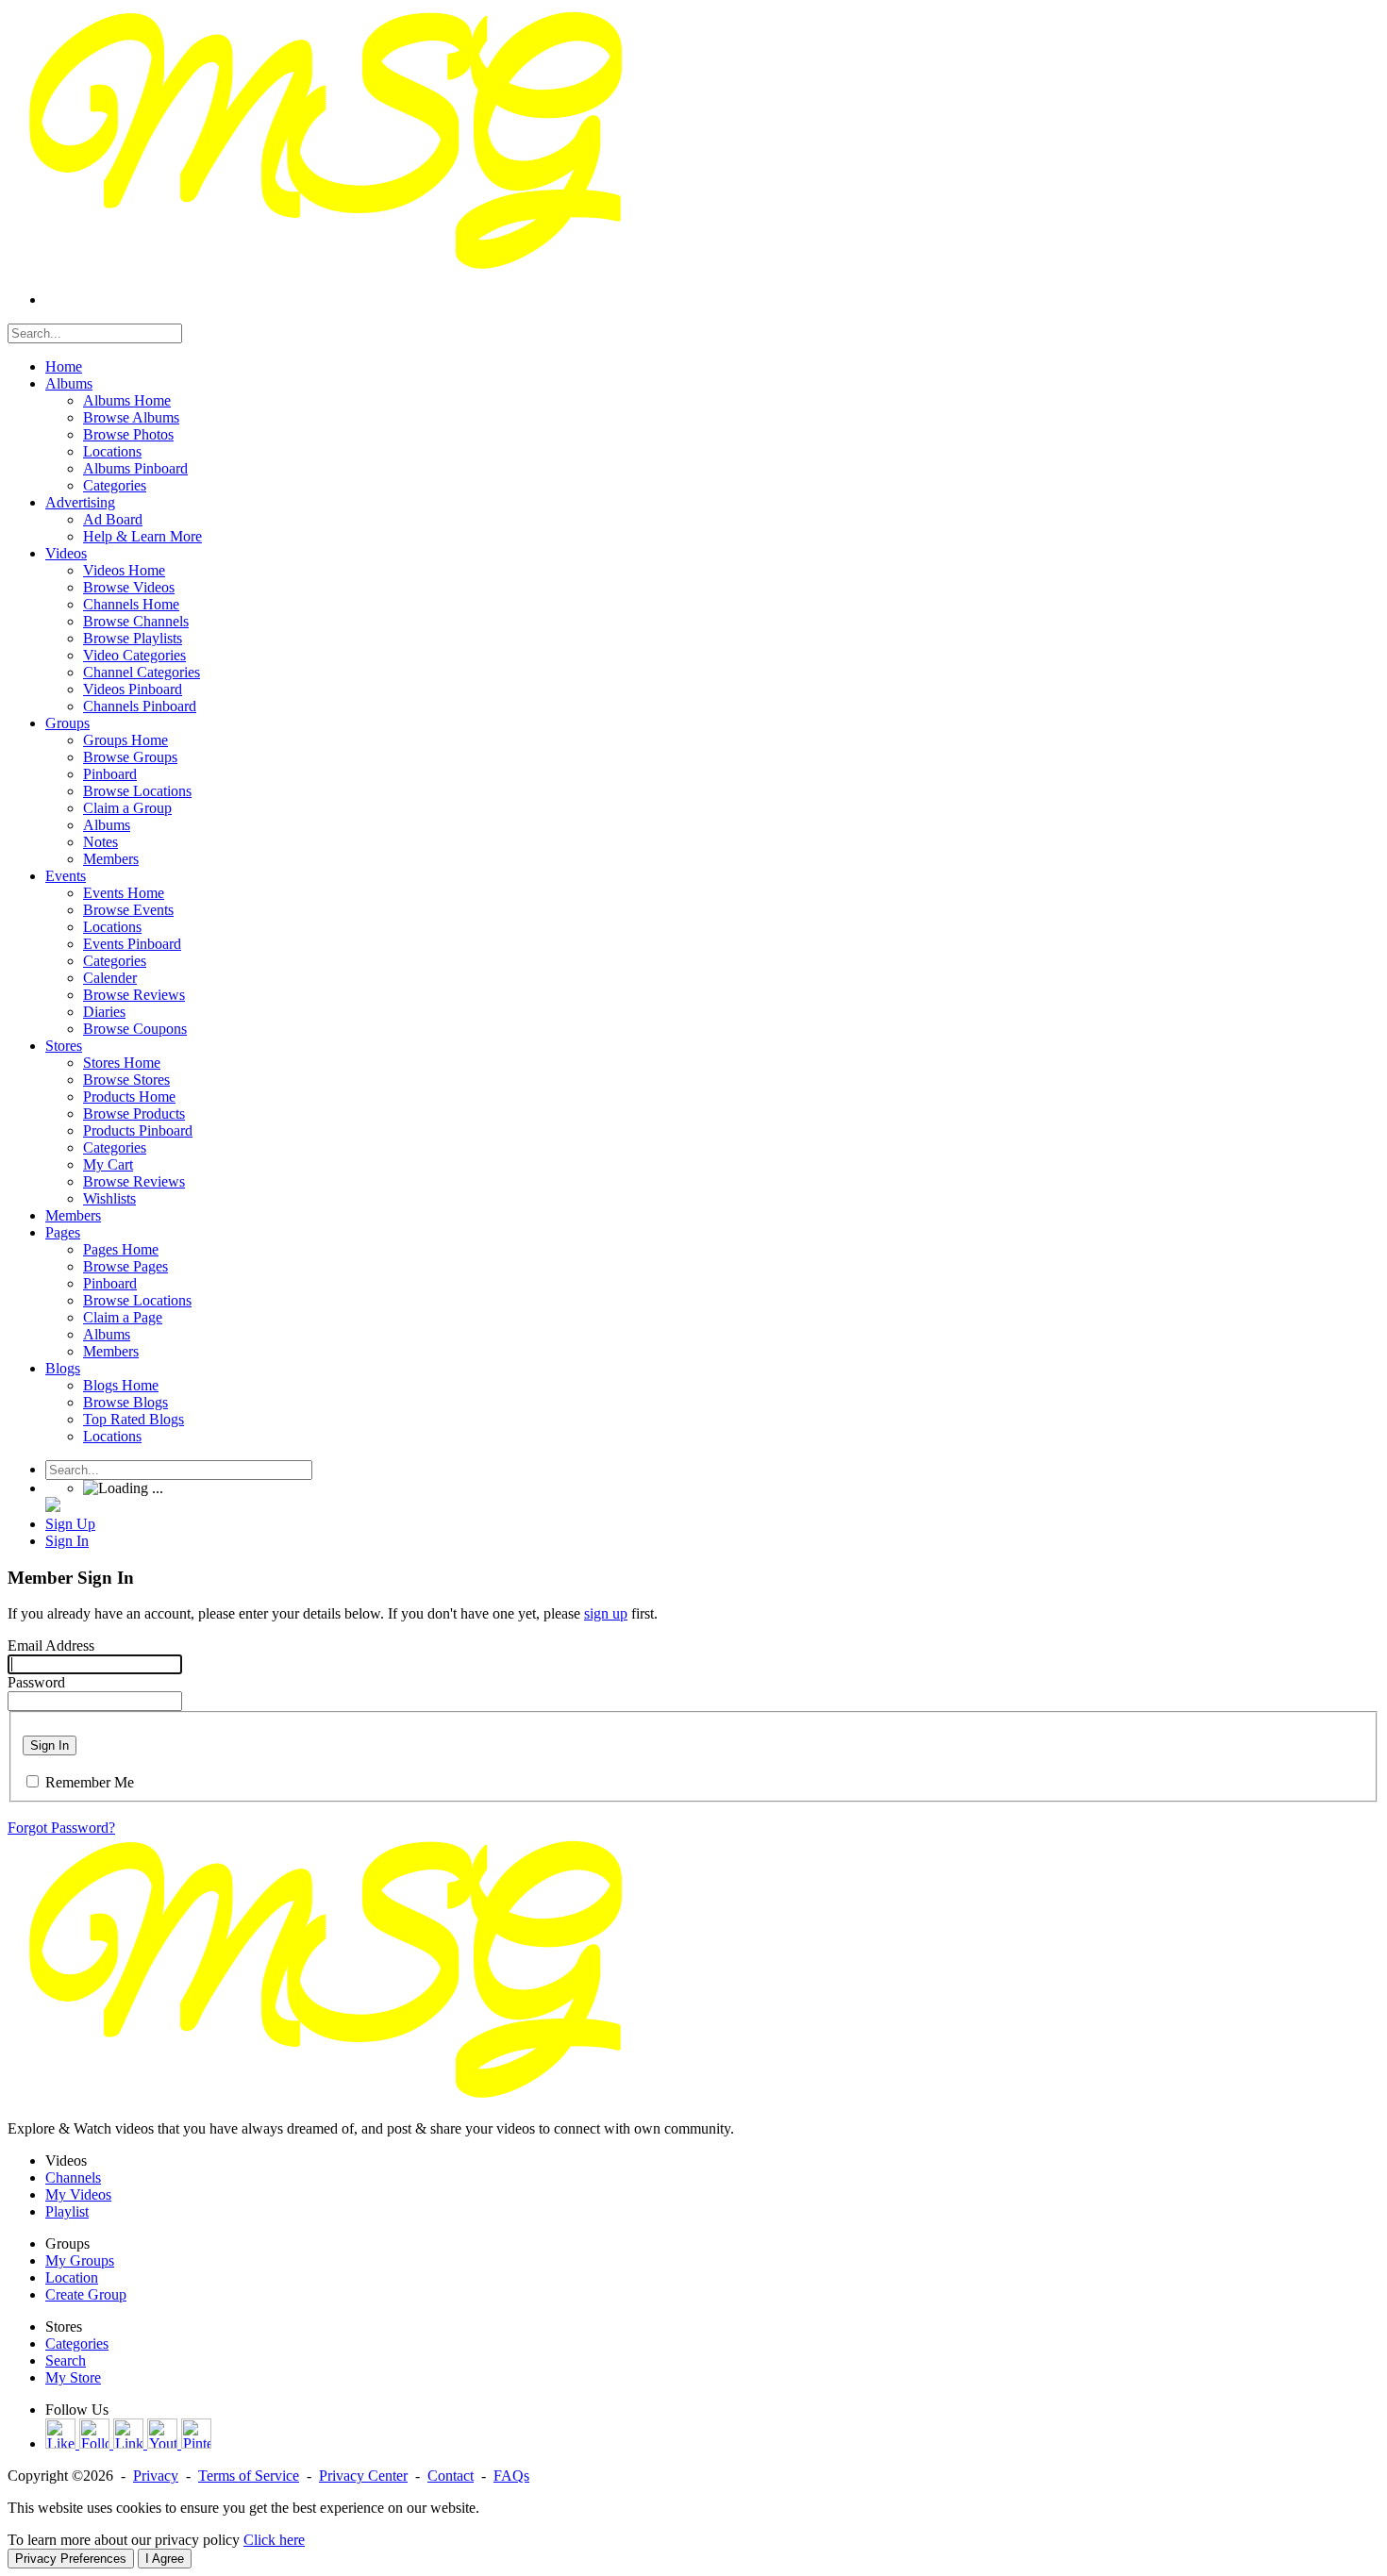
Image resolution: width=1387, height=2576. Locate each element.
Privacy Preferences (71, 2559)
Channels (73, 2177)
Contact (451, 2476)
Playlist (67, 2211)
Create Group (86, 2294)
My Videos (78, 2194)
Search (66, 2360)
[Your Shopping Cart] (53, 1507)
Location (72, 2277)
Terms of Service (249, 2476)
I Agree (165, 2559)
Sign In (50, 1745)
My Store (73, 2377)
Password (36, 1682)
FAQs (511, 2476)
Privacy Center (363, 2476)
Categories (77, 2343)
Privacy (156, 2476)
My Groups (80, 2260)
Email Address (51, 1645)
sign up (606, 1613)
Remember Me (90, 1782)
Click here (274, 2540)
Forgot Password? (61, 1828)
